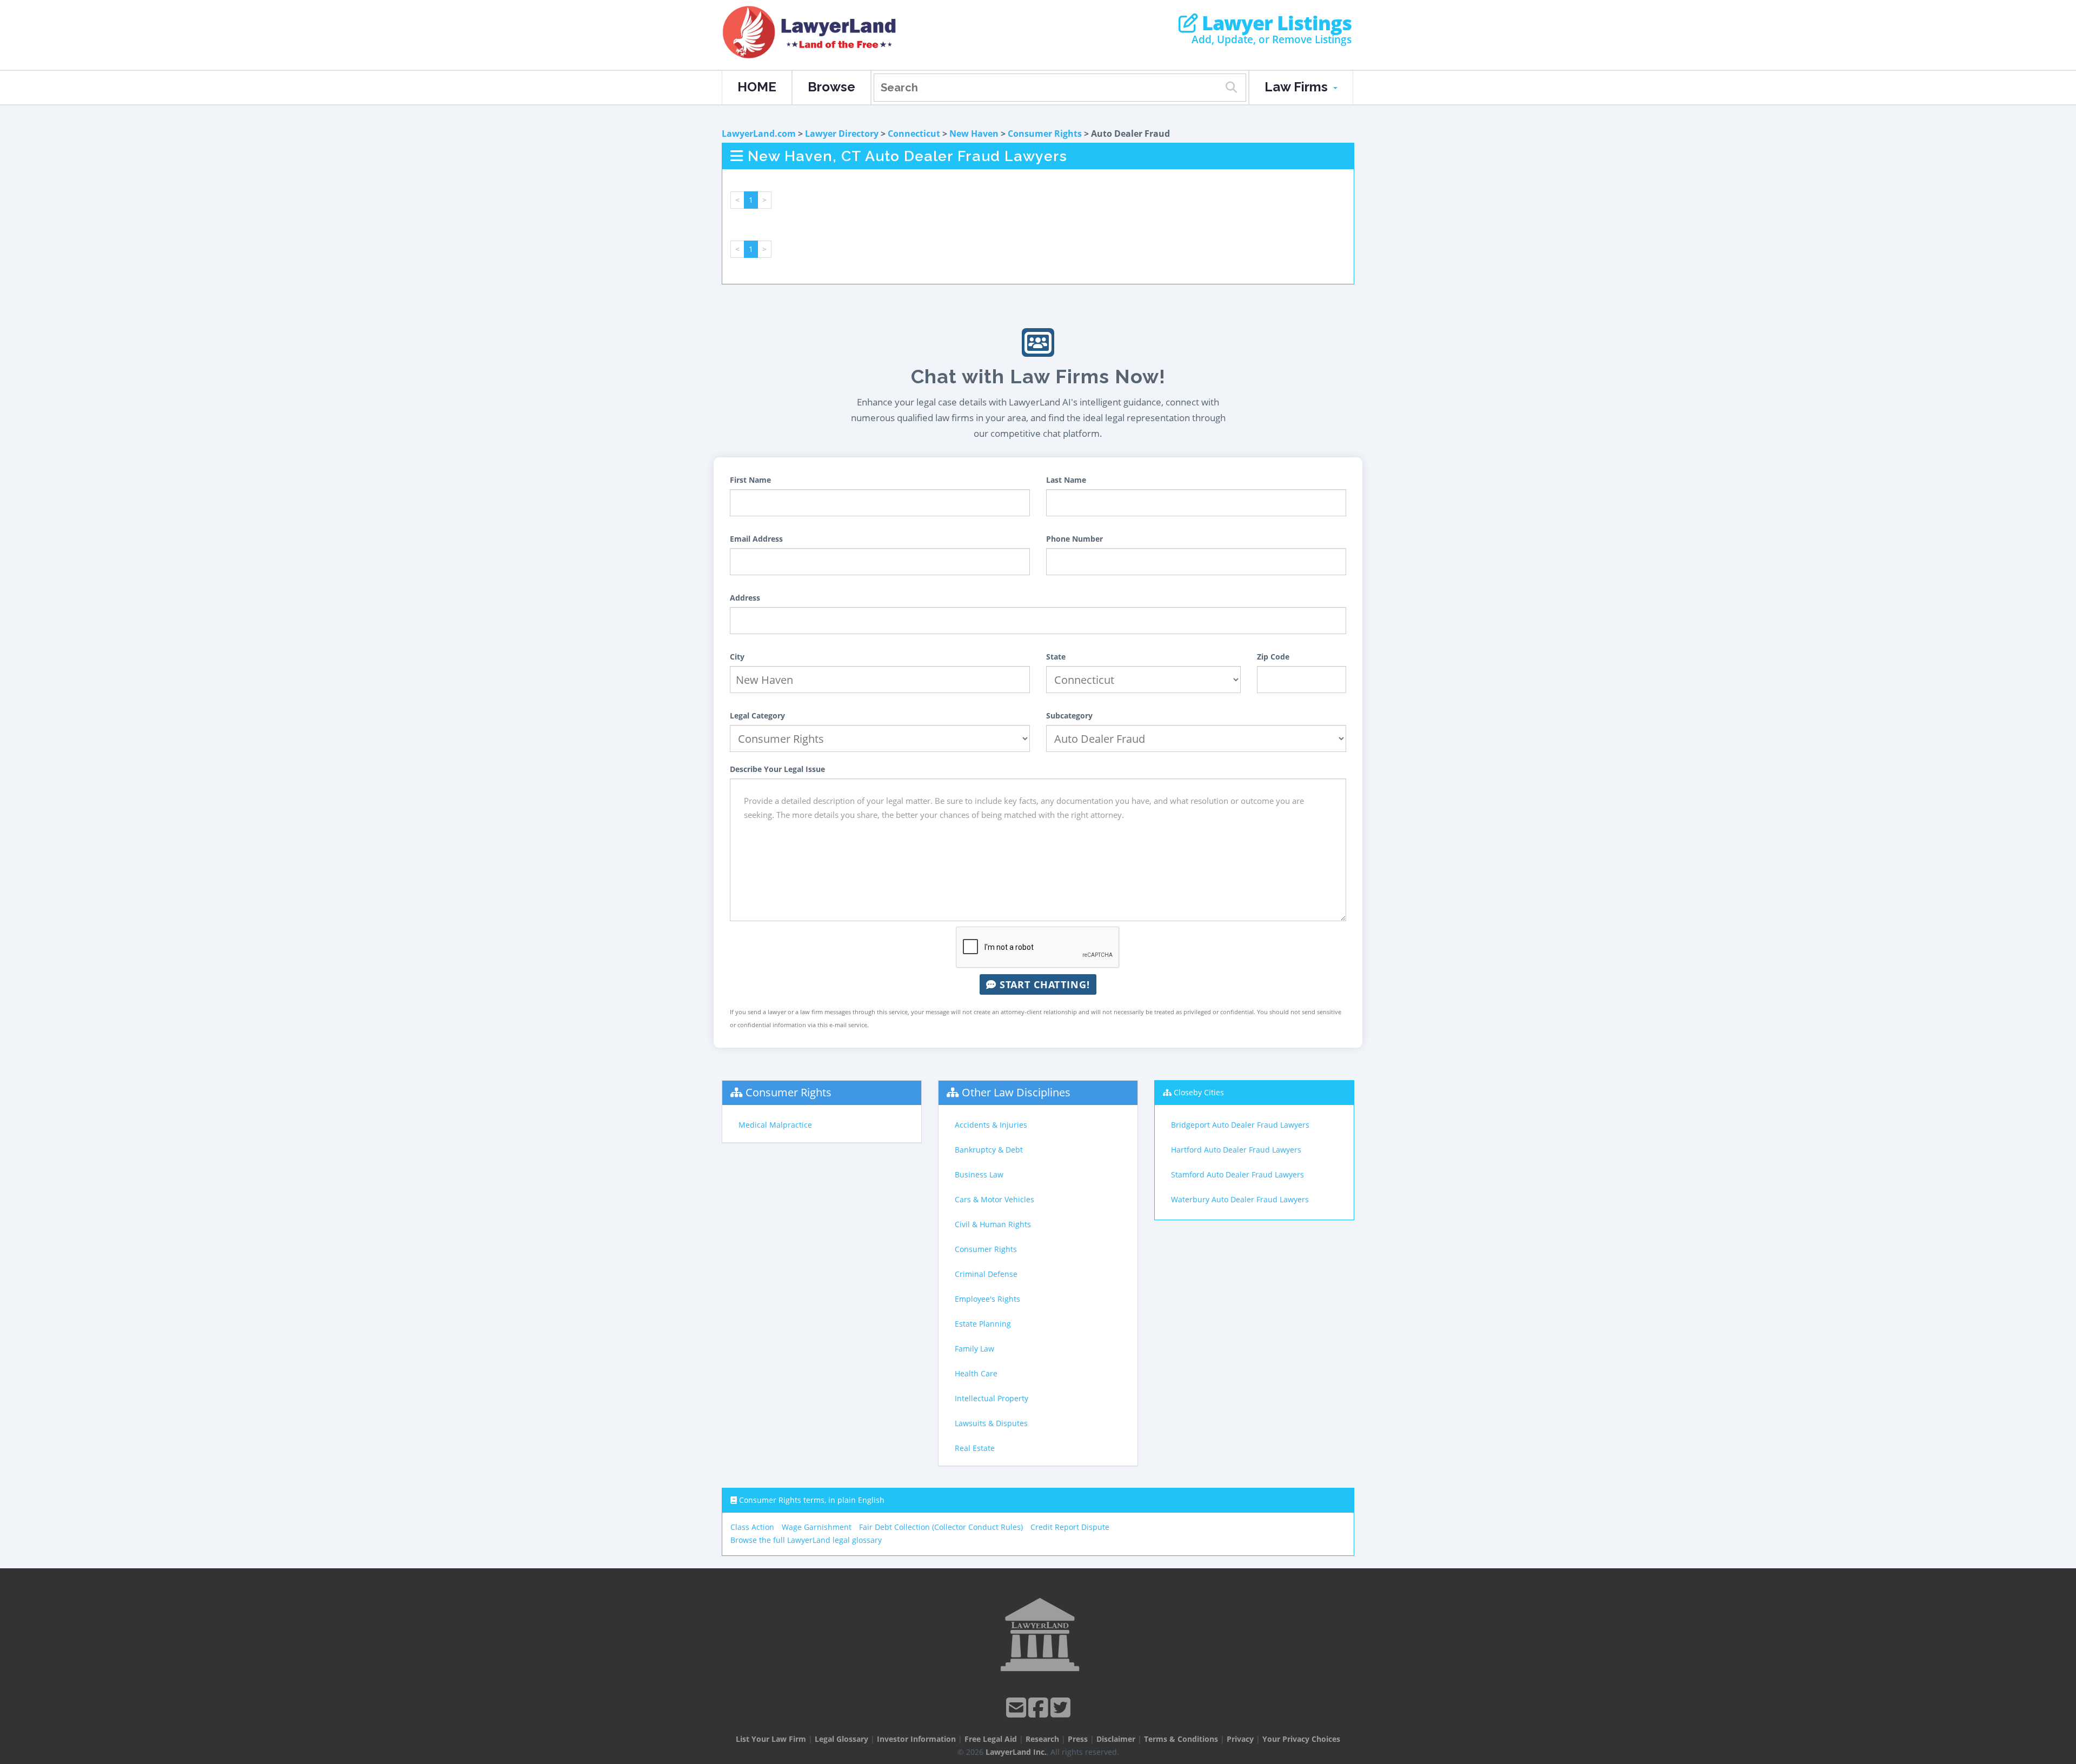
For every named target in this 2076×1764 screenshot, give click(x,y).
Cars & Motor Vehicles (994, 1199)
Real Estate (975, 1448)
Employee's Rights (987, 1299)
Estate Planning (983, 1324)
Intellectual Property (992, 1398)
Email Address (756, 539)
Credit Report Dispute (1070, 1527)
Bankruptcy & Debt (989, 1150)
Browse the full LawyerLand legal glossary (806, 1540)
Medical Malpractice (775, 1125)
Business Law (979, 1174)
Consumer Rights (1045, 134)
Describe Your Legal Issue (777, 769)
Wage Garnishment (817, 1527)
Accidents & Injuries (991, 1125)
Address (745, 598)
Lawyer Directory (842, 134)
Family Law (974, 1349)
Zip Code (1273, 657)
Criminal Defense (986, 1274)
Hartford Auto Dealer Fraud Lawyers (1236, 1150)
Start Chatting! (1043, 984)
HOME (757, 87)
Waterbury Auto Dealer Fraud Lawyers (1240, 1199)
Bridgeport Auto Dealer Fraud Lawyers (1240, 1125)
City (737, 657)
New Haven (974, 134)
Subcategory (1069, 715)
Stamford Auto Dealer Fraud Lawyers (1237, 1174)
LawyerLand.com (759, 134)
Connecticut (914, 134)
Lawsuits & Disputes (991, 1423)
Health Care (976, 1373)
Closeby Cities (1199, 1092)
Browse (831, 87)
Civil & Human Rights (993, 1224)
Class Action (752, 1527)
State (1056, 657)
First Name (750, 480)
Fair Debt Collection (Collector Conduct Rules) (941, 1527)
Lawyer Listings (1275, 23)
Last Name (1066, 480)
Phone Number (1074, 539)
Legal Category (757, 715)
